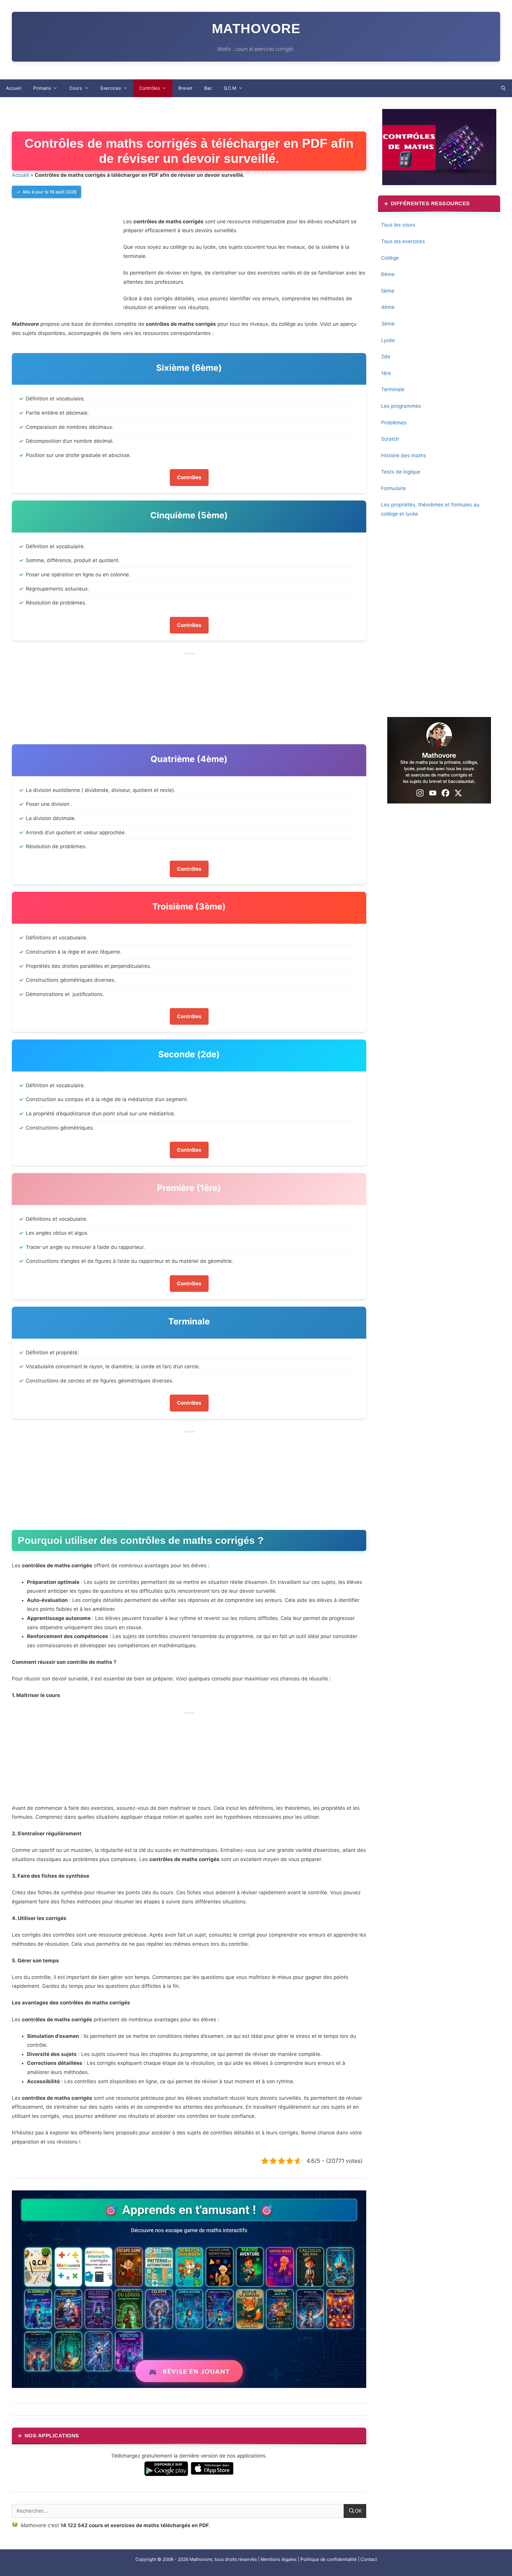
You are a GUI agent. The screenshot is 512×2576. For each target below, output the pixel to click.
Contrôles (150, 88)
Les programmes (401, 406)
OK (358, 2511)
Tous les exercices (403, 241)
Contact (369, 2559)
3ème (388, 324)
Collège (390, 258)
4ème (388, 307)
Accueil (14, 88)
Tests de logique (401, 472)
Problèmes (394, 423)
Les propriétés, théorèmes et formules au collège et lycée (430, 509)
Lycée (388, 340)
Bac (208, 88)
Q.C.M (230, 88)
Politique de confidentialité (329, 2559)
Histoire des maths (404, 455)
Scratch (390, 439)
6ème (388, 274)
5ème (388, 291)
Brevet (185, 88)
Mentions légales (279, 2559)
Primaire (42, 88)
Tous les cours (398, 225)
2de (386, 357)
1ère (386, 373)
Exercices (111, 88)
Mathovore (256, 28)
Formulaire (393, 488)
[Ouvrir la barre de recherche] (503, 88)
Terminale (393, 389)
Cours (76, 88)
